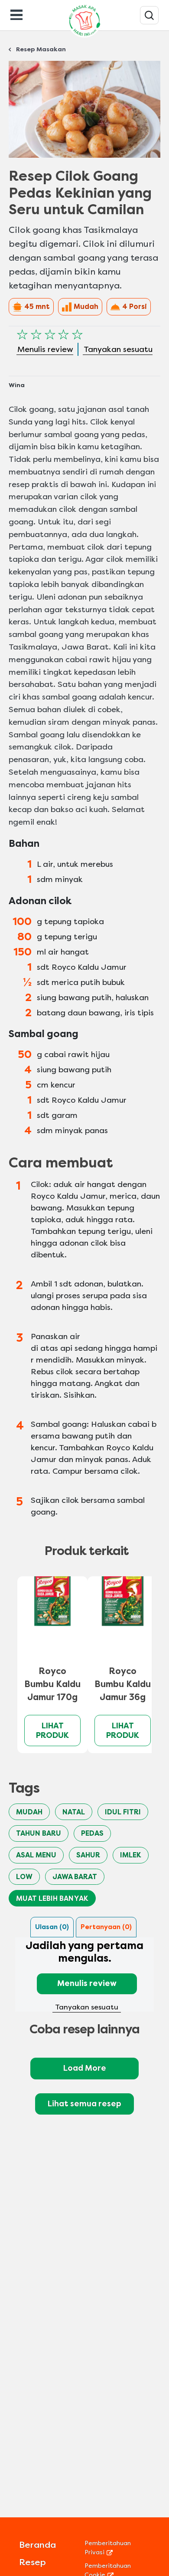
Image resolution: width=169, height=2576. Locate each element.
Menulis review (87, 1983)
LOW (24, 1877)
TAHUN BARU (39, 1833)
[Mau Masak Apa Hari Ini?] (149, 15)
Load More (85, 2068)
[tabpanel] (84, 1976)
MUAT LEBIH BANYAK (52, 1898)
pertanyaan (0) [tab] (106, 1927)
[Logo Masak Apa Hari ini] (84, 37)
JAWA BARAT (75, 1877)
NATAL (74, 1812)
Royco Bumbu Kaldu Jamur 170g (52, 1684)
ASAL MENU (36, 1855)
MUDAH (29, 1812)
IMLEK (131, 1855)
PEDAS (92, 1833)
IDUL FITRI (123, 1812)
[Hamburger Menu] (16, 14)
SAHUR (88, 1855)
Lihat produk (52, 1731)
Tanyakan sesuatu (87, 2007)
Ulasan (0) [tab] (52, 1927)
